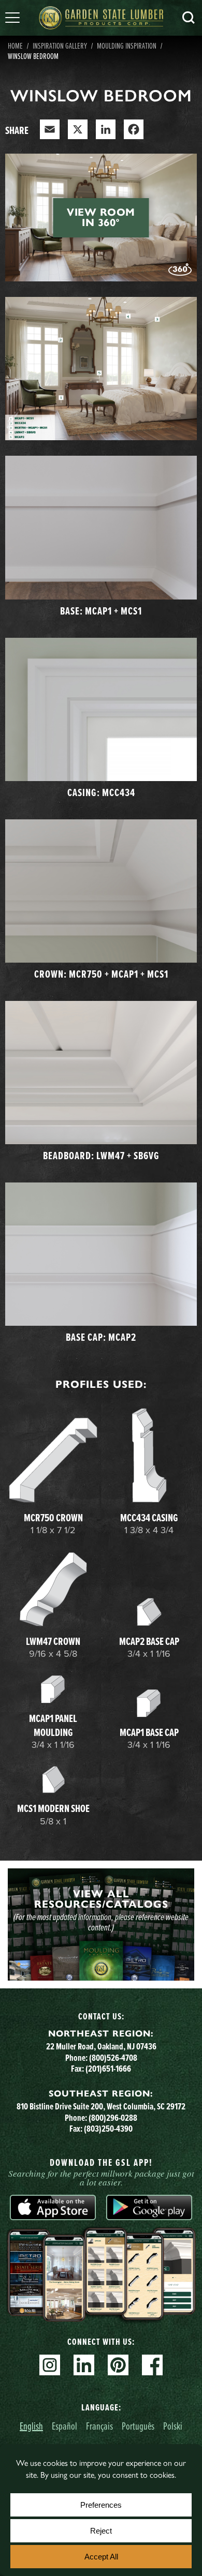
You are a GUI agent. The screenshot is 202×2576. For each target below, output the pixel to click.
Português (138, 2426)
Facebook (152, 2365)
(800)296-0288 (113, 2118)
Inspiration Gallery (60, 46)
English (31, 2426)
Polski (173, 2426)
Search (189, 18)
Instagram (50, 2365)
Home (15, 46)
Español (64, 2426)
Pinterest (118, 2365)
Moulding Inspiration (127, 46)
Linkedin (84, 2365)
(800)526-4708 (113, 2058)
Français (99, 2426)
